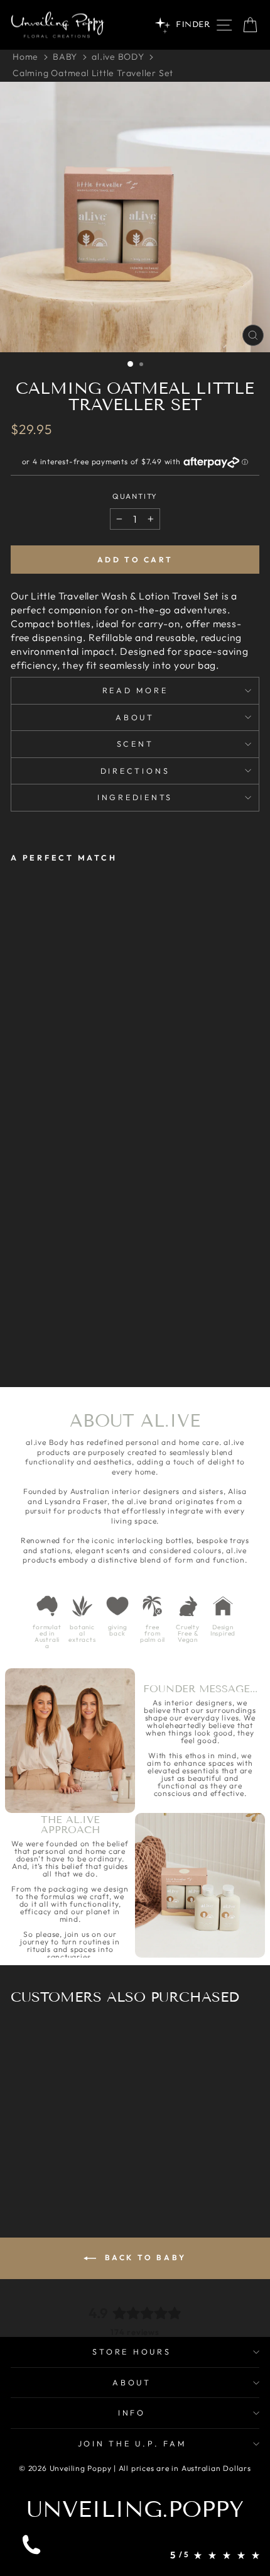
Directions (135, 771)
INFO (132, 2412)
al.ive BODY (118, 57)
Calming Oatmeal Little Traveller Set (93, 73)
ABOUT (132, 2382)
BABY (65, 57)
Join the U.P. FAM (132, 2443)
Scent (135, 744)
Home (25, 57)
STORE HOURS (132, 2351)
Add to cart (135, 560)
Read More (135, 690)
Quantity (135, 496)
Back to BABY (144, 2257)
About (135, 717)
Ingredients (135, 797)
